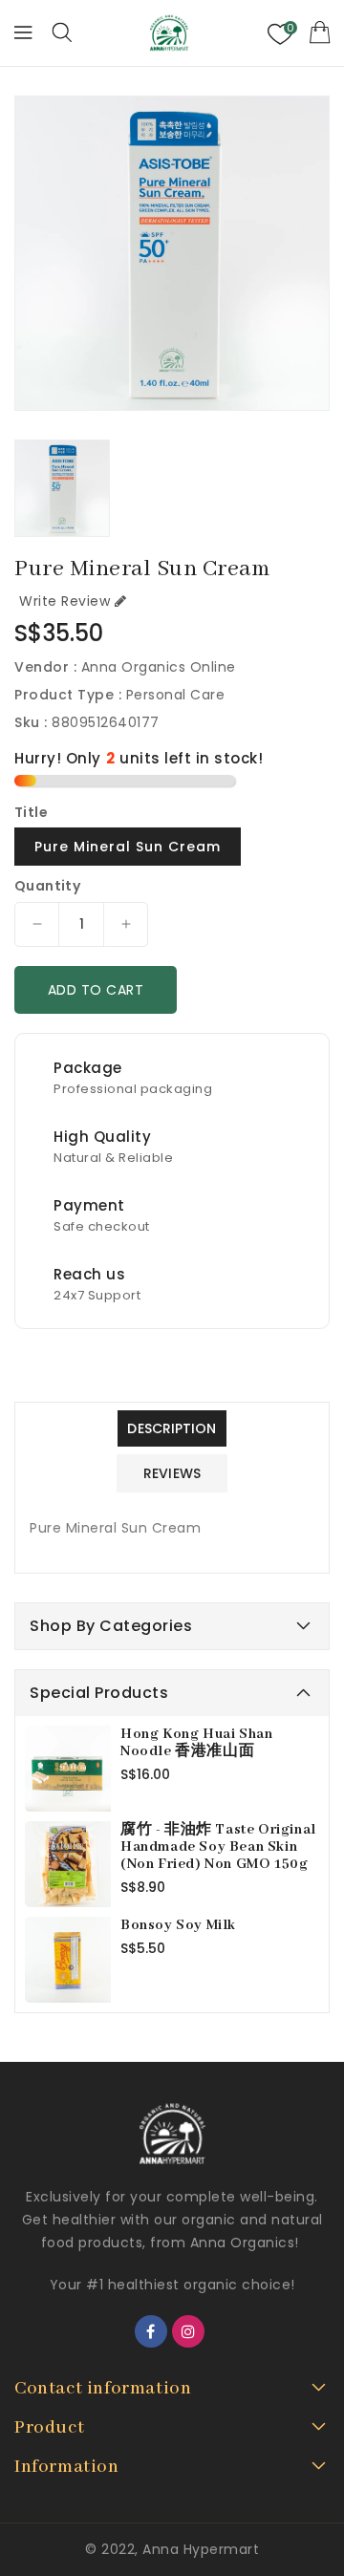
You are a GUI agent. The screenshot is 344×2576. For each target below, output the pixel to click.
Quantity (47, 886)
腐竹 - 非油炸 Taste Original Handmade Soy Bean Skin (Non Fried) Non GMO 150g (218, 1847)
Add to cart (96, 990)
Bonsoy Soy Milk (178, 1925)
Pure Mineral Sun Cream (128, 847)
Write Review (64, 601)
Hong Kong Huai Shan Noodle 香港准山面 (196, 1743)
